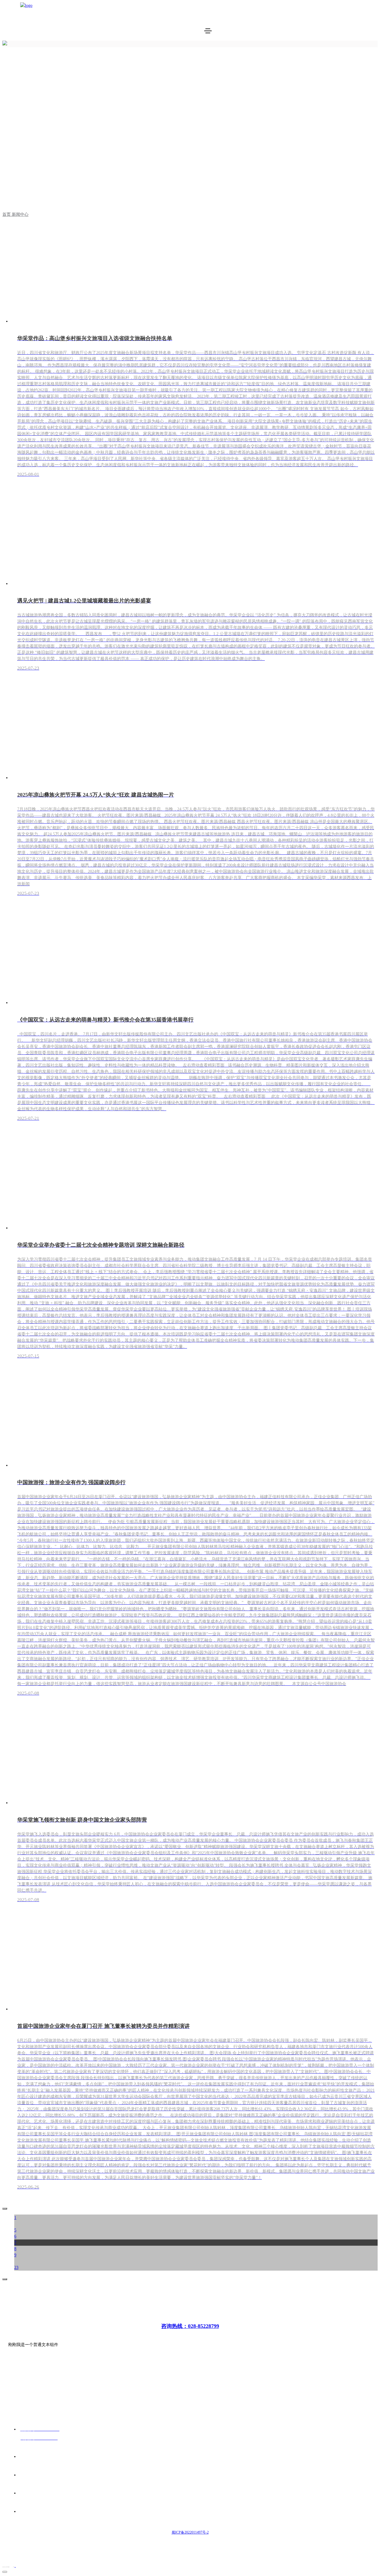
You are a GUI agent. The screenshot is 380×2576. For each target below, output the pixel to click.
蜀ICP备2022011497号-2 (190, 2532)
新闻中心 (20, 214)
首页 (7, 214)
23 (16, 2268)
